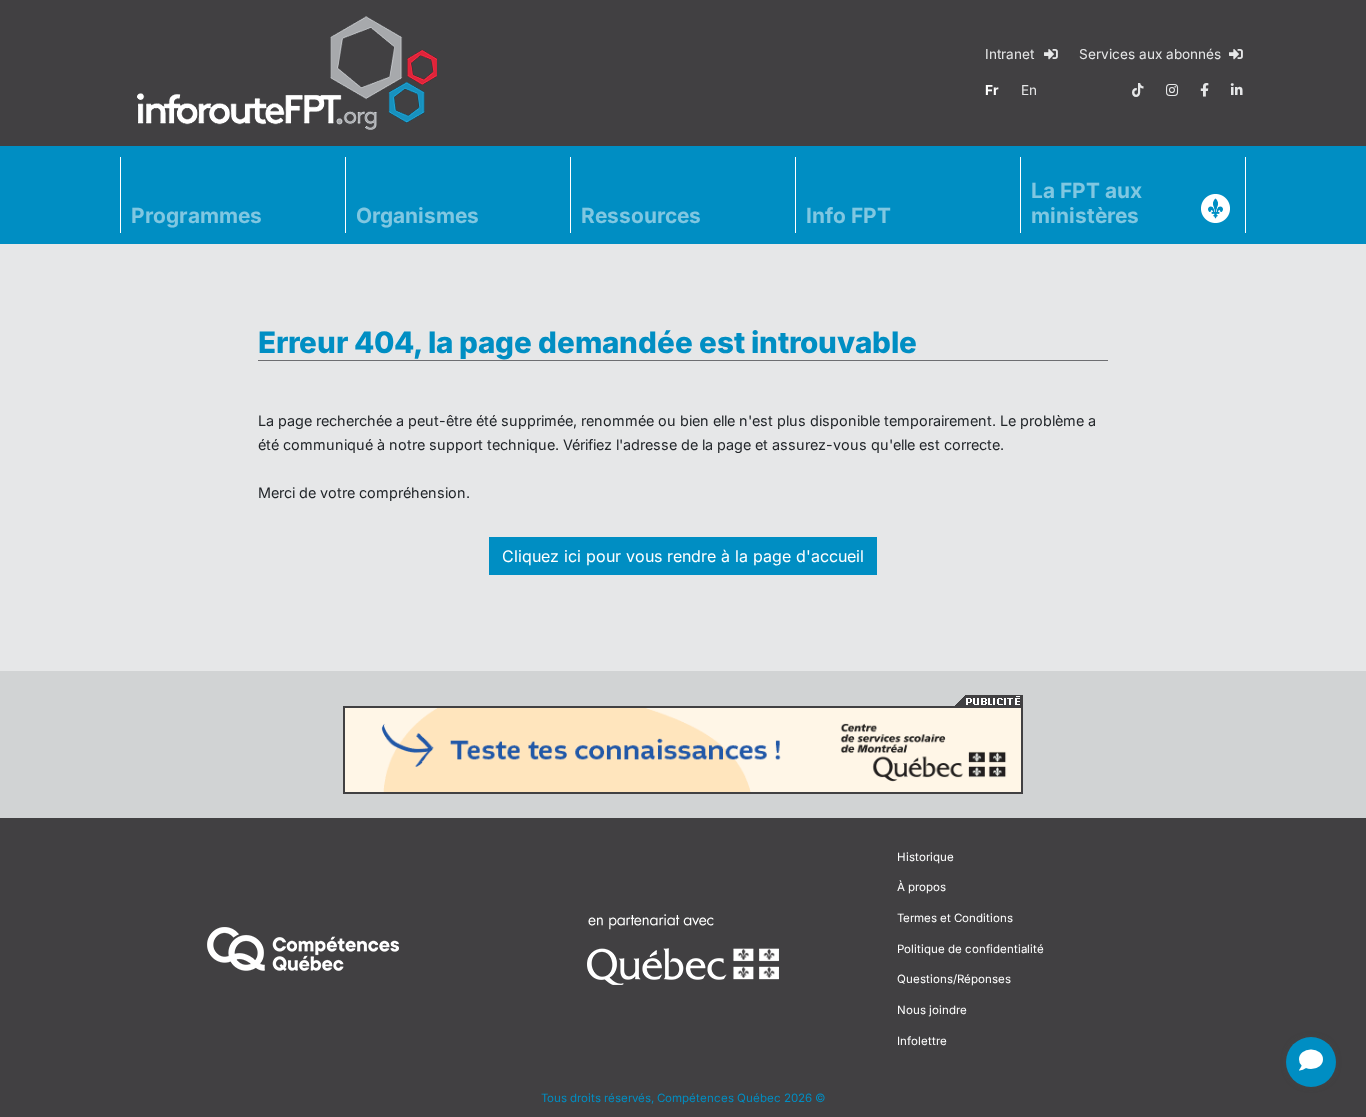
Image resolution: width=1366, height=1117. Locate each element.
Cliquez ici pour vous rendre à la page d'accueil (683, 556)
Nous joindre (932, 1010)
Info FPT (848, 215)
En (1029, 90)
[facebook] (1204, 90)
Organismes (417, 215)
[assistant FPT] (1311, 1062)
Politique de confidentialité (970, 949)
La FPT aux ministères (1086, 203)
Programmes (196, 215)
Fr (992, 90)
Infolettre (922, 1041)
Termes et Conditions (955, 918)
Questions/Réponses (954, 979)
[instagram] (1172, 90)
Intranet (1011, 54)
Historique (925, 857)
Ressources (641, 215)
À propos (921, 887)
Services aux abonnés (1152, 54)
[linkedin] (1237, 90)
